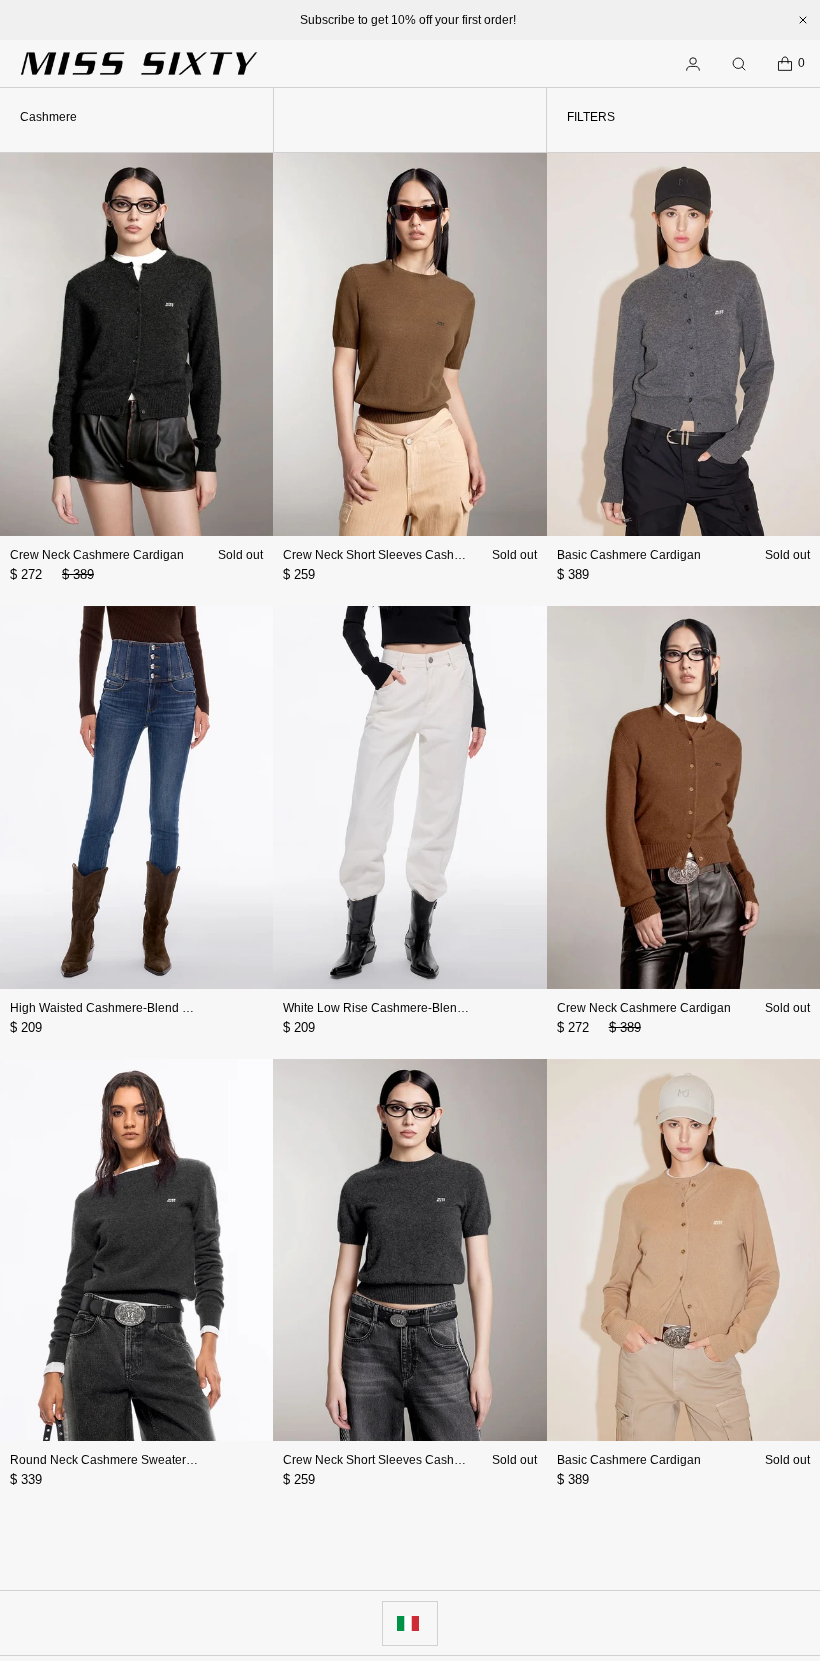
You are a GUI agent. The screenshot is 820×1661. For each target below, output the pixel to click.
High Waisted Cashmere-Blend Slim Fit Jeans (134, 1008)
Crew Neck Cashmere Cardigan (97, 555)
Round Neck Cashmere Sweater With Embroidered (148, 1460)
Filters (591, 117)
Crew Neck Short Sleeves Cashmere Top (394, 555)
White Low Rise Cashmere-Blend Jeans (391, 1008)
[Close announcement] (803, 20)
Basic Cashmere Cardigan (629, 555)
